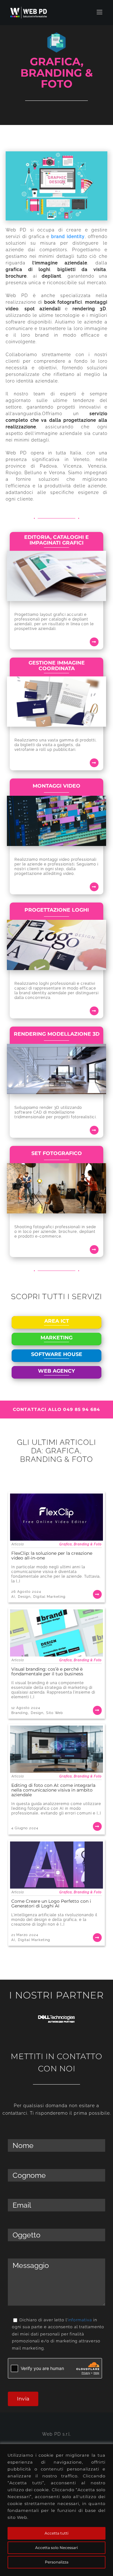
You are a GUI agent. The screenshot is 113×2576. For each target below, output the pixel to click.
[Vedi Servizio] (56, 586)
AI (13, 1597)
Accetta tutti (56, 2533)
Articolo (18, 1544)
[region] (56, 2510)
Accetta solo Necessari (56, 2548)
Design (24, 1597)
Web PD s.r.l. (56, 2434)
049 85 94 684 (82, 1409)
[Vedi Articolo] (56, 1547)
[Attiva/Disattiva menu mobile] (100, 12)
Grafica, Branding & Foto (81, 1544)
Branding (20, 1713)
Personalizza (57, 2562)
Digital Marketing (49, 1597)
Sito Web (55, 1713)
